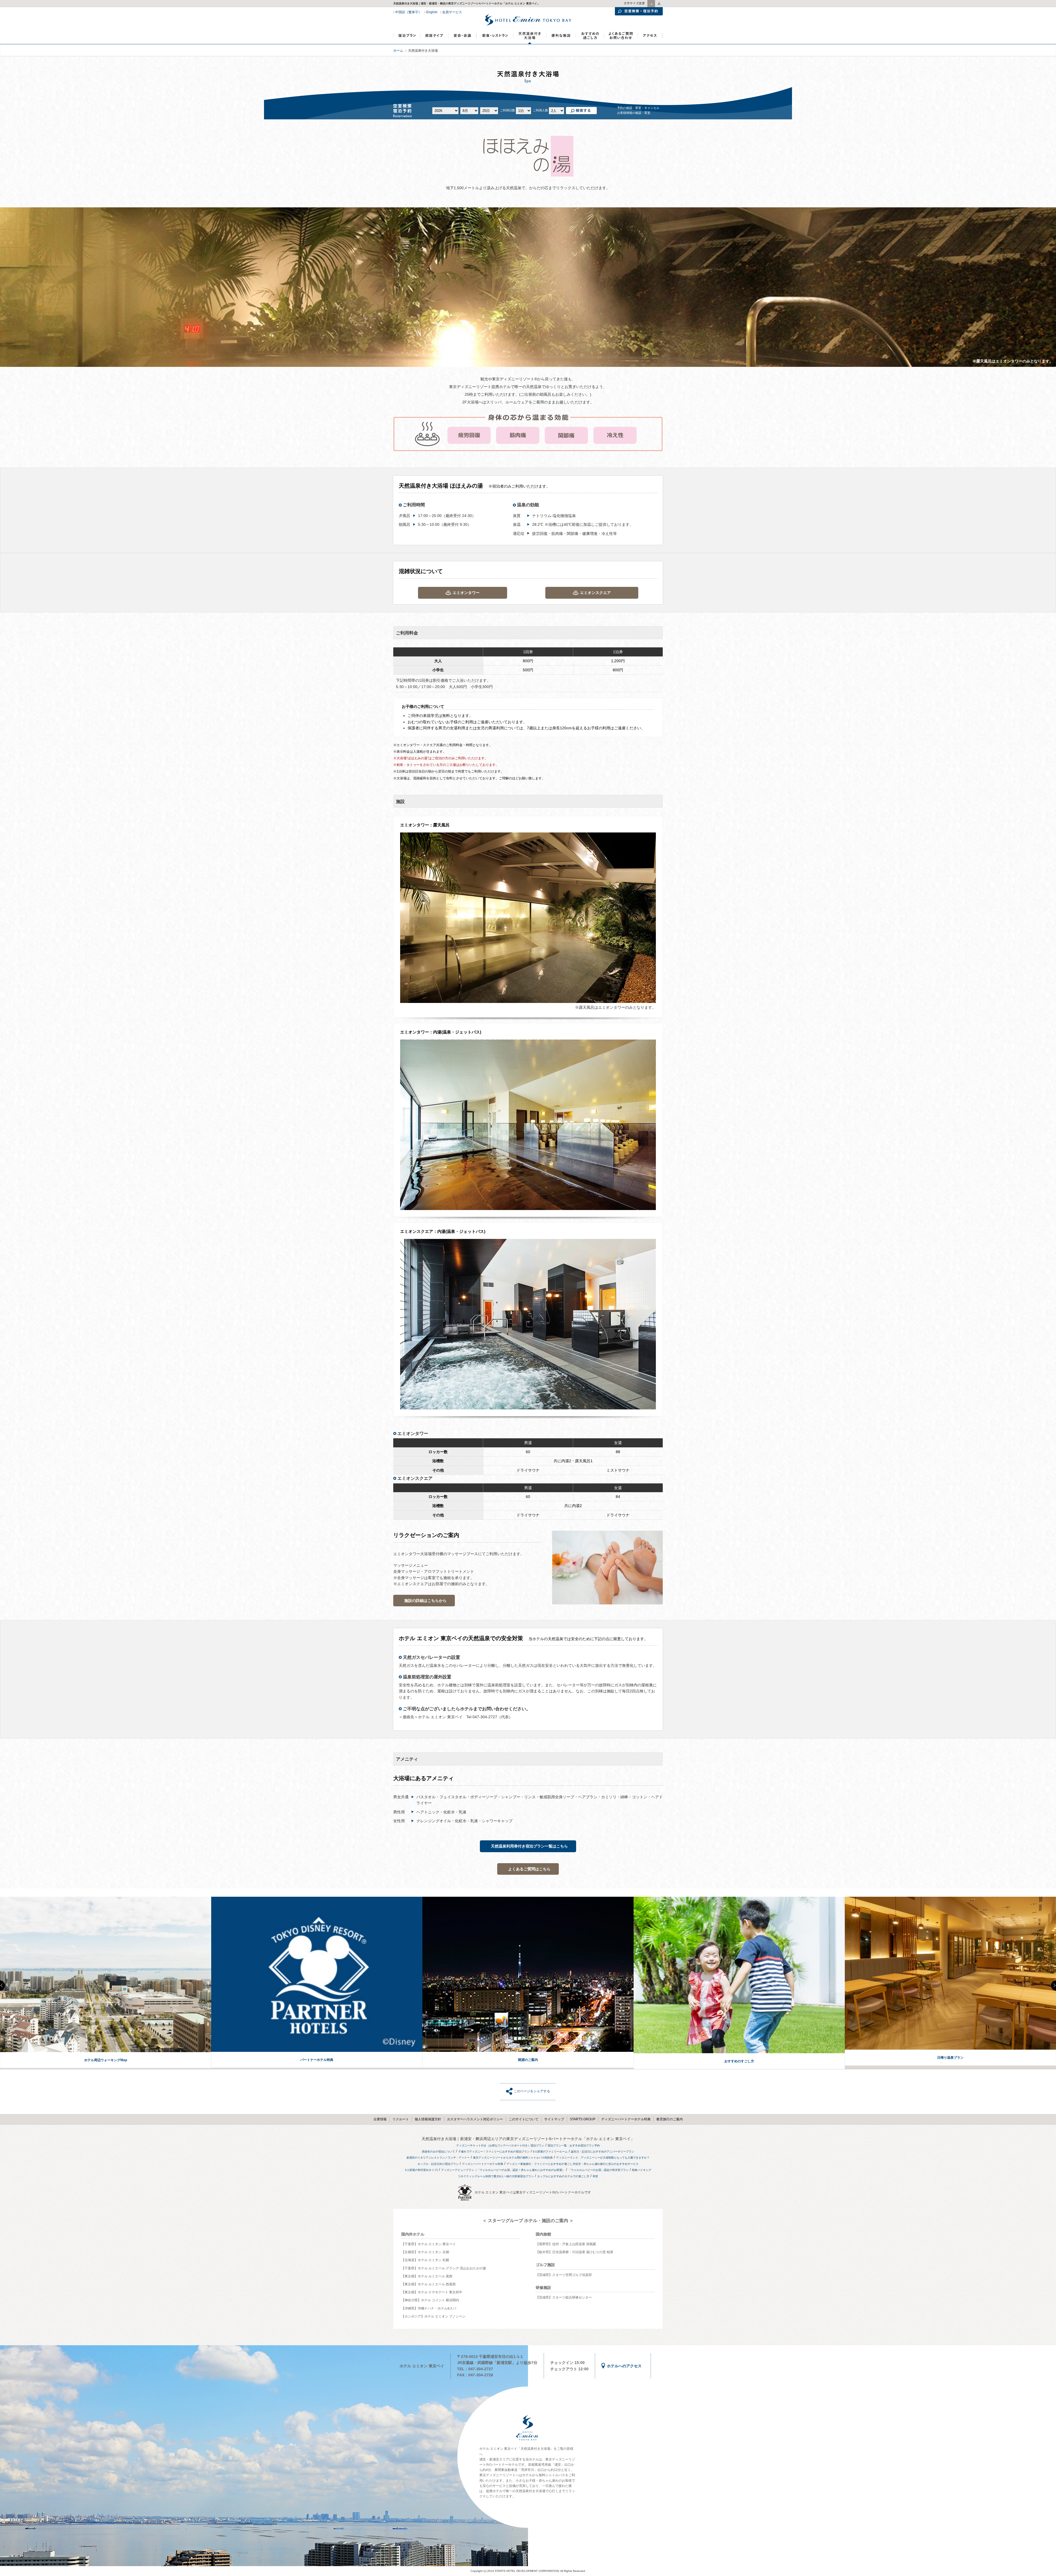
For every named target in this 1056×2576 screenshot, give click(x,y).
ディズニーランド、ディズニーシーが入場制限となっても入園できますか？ (603, 2158)
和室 (595, 2176)
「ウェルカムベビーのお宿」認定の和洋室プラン (598, 2170)
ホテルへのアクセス (624, 2366)
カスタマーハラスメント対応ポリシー (475, 2119)
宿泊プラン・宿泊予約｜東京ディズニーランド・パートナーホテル (407, 38)
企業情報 (380, 2119)
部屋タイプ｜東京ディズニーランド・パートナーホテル (435, 38)
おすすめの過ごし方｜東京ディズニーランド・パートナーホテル (589, 38)
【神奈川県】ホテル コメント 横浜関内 (430, 2300)
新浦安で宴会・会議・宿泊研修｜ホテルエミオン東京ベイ (462, 38)
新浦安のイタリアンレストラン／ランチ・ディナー (438, 2158)
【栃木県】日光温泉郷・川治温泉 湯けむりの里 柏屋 (574, 2252)
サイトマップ (554, 2119)
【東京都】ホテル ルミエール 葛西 (427, 2276)
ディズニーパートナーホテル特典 (626, 2119)
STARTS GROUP (583, 2119)
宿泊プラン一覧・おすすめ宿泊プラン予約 (574, 2145)
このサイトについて (524, 2119)
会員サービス (452, 12)
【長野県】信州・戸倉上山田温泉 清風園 (566, 2244)
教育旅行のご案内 (670, 2119)
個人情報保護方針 (428, 2119)
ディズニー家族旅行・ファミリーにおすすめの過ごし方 (541, 2164)
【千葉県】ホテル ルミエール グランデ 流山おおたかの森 (444, 2268)
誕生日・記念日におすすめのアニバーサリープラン (603, 2152)
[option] (106, 1983)
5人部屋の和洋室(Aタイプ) (421, 2170)
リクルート (401, 2119)
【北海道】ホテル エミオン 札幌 (425, 2260)
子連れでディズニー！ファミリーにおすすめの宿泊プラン (494, 2152)
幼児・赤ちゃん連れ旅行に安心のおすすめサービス (607, 2164)
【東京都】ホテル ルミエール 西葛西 (428, 2284)
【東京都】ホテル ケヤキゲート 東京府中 (432, 2292)
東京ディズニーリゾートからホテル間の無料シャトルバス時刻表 (513, 2158)
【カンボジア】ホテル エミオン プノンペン (433, 2316)
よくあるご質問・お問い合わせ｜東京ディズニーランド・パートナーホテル (621, 38)
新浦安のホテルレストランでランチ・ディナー (495, 38)
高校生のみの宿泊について (438, 2152)
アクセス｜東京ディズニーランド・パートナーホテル (650, 38)
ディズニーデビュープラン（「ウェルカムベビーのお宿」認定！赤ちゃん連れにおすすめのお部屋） (503, 2170)
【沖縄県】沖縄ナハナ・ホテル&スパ (429, 2308)
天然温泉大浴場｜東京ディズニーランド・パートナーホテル (530, 36)
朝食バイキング (642, 2170)
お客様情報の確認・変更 (634, 113)
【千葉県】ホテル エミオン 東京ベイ (428, 2244)
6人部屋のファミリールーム (550, 2152)
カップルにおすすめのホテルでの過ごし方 (563, 2176)
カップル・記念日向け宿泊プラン (438, 2164)
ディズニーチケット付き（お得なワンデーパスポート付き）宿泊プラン (500, 2145)
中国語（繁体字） (408, 12)
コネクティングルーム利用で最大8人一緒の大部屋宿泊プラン (496, 2176)
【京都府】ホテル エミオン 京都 (425, 2252)
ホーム (398, 51)
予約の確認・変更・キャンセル (638, 108)
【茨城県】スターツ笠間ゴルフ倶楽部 (564, 2275)
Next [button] (1054, 1986)
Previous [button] (2, 1986)
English (432, 12)
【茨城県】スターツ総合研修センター (564, 2297)
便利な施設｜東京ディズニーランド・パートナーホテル (561, 38)
